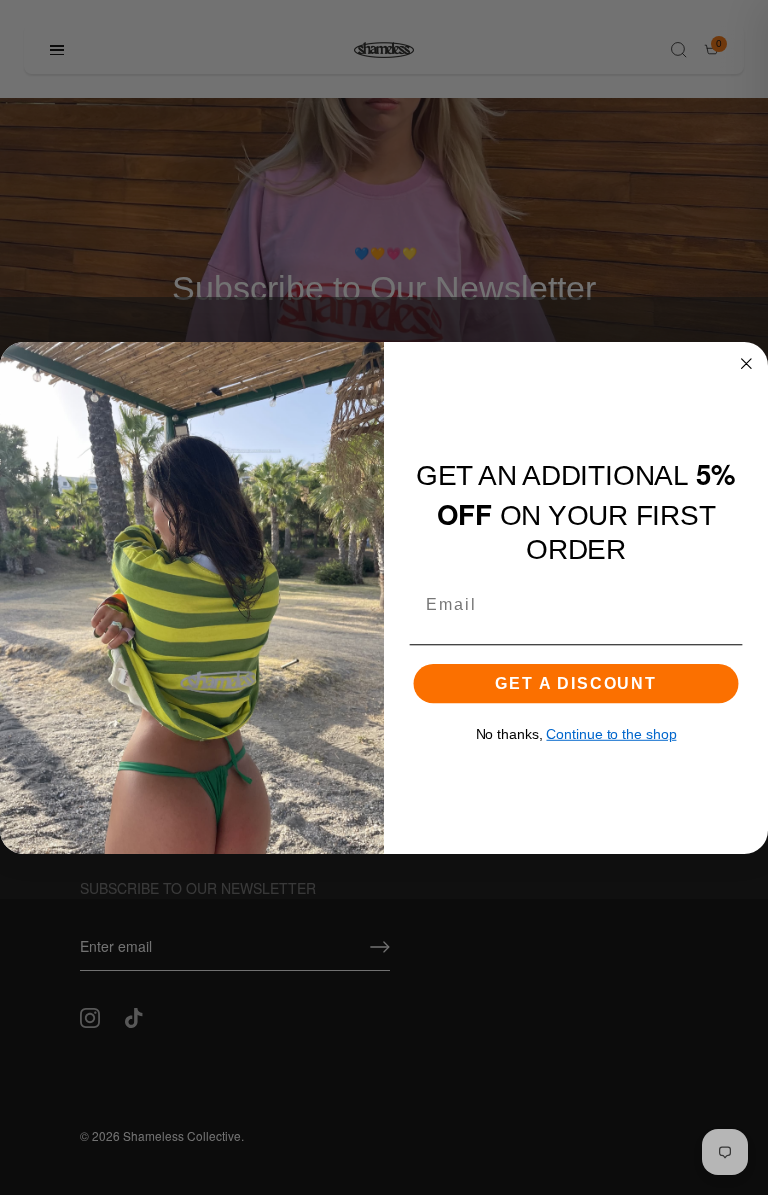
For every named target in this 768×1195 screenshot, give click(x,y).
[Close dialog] (747, 363)
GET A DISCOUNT (575, 683)
